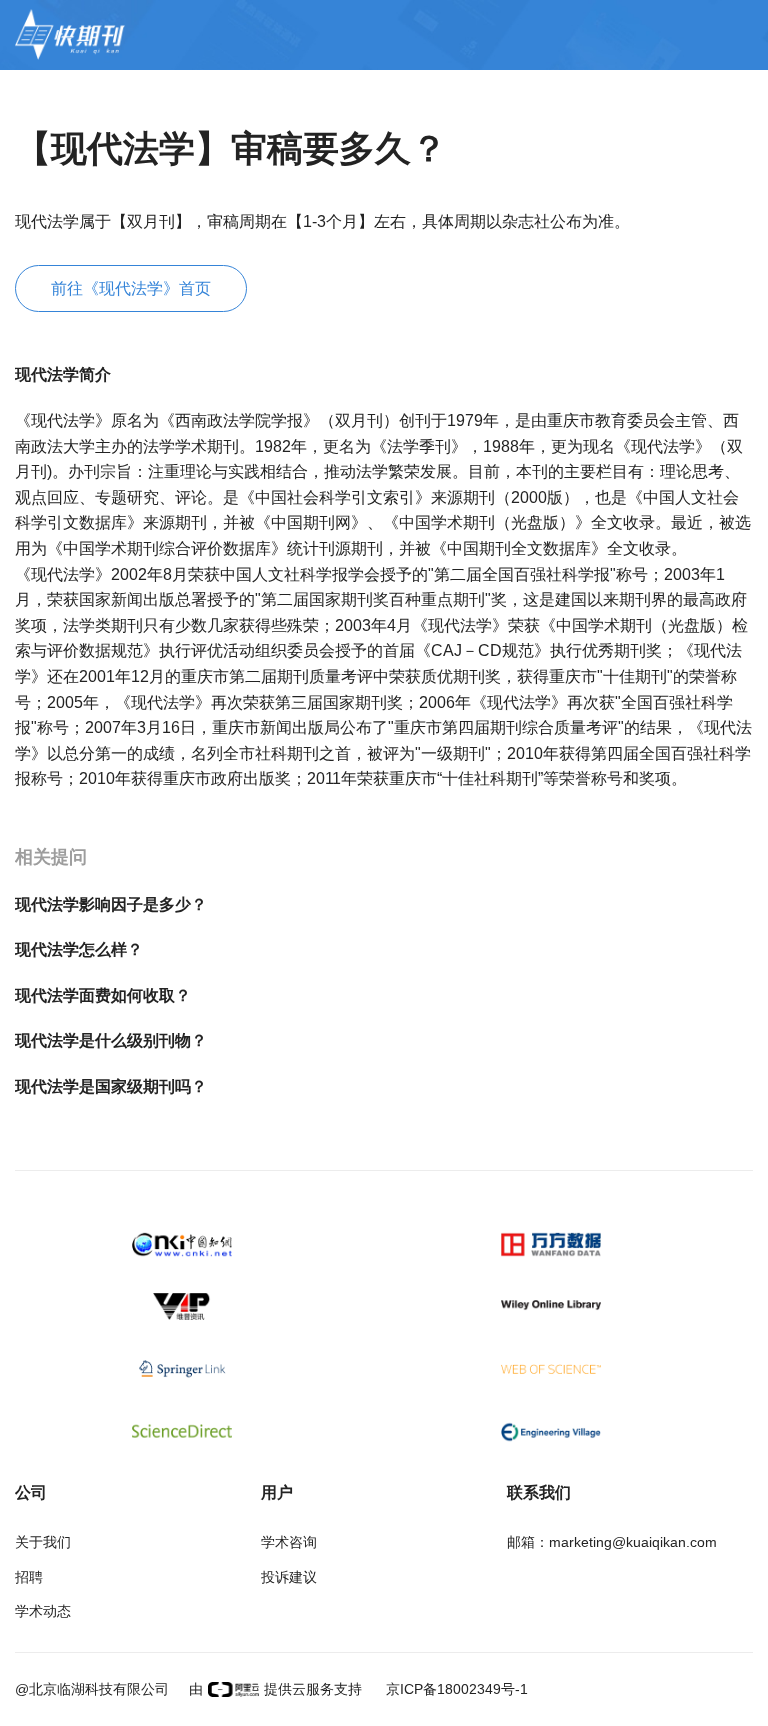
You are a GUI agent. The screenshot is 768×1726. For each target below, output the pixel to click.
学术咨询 (289, 1542)
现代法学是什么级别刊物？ (111, 1040)
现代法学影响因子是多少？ (111, 904)
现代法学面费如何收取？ (103, 995)
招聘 (29, 1577)
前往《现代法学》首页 (131, 288)
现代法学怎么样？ (79, 949)
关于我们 (43, 1542)
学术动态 (43, 1611)
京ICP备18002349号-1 (455, 1689)
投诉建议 (289, 1577)
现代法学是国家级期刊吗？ (111, 1086)
